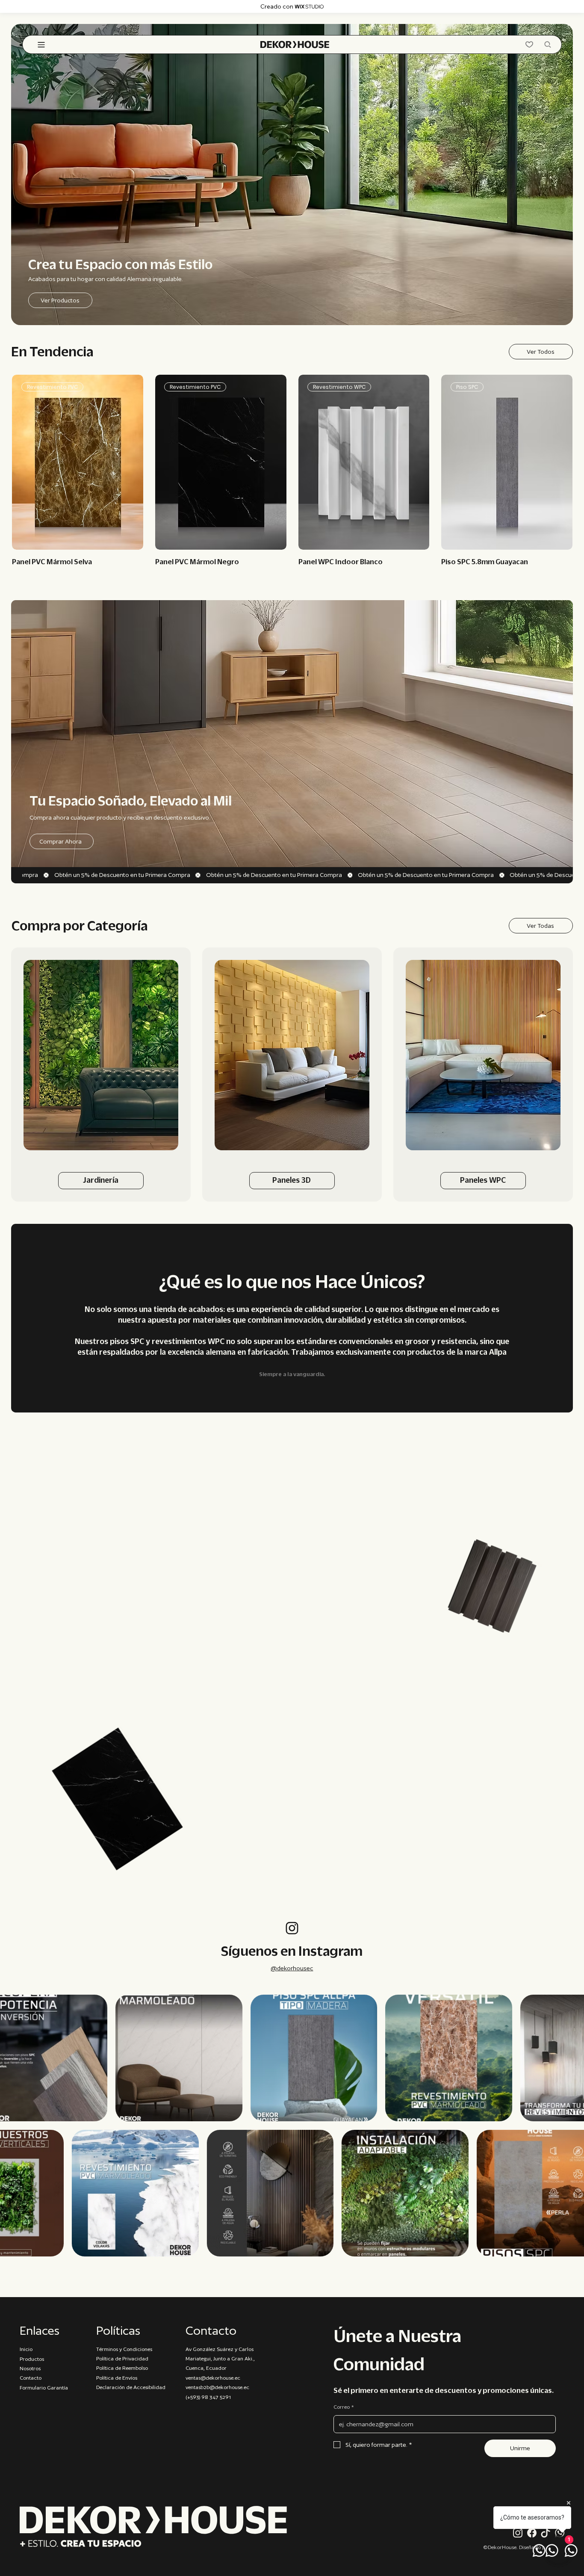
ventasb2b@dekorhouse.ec (217, 2387)
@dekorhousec (292, 1968)
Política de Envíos (117, 2378)
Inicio (26, 2349)
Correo (344, 2407)
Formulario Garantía (44, 2388)
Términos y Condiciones (124, 2349)
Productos (32, 2359)
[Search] (548, 44)
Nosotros (30, 2368)
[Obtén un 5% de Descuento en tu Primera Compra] (297, 875)
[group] (292, 471)
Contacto (31, 2378)
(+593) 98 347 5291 (208, 2397)
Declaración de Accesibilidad (131, 2387)
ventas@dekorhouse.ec (213, 2378)
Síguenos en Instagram (292, 1951)
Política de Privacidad (122, 2358)
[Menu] (42, 45)
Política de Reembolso (122, 2368)
